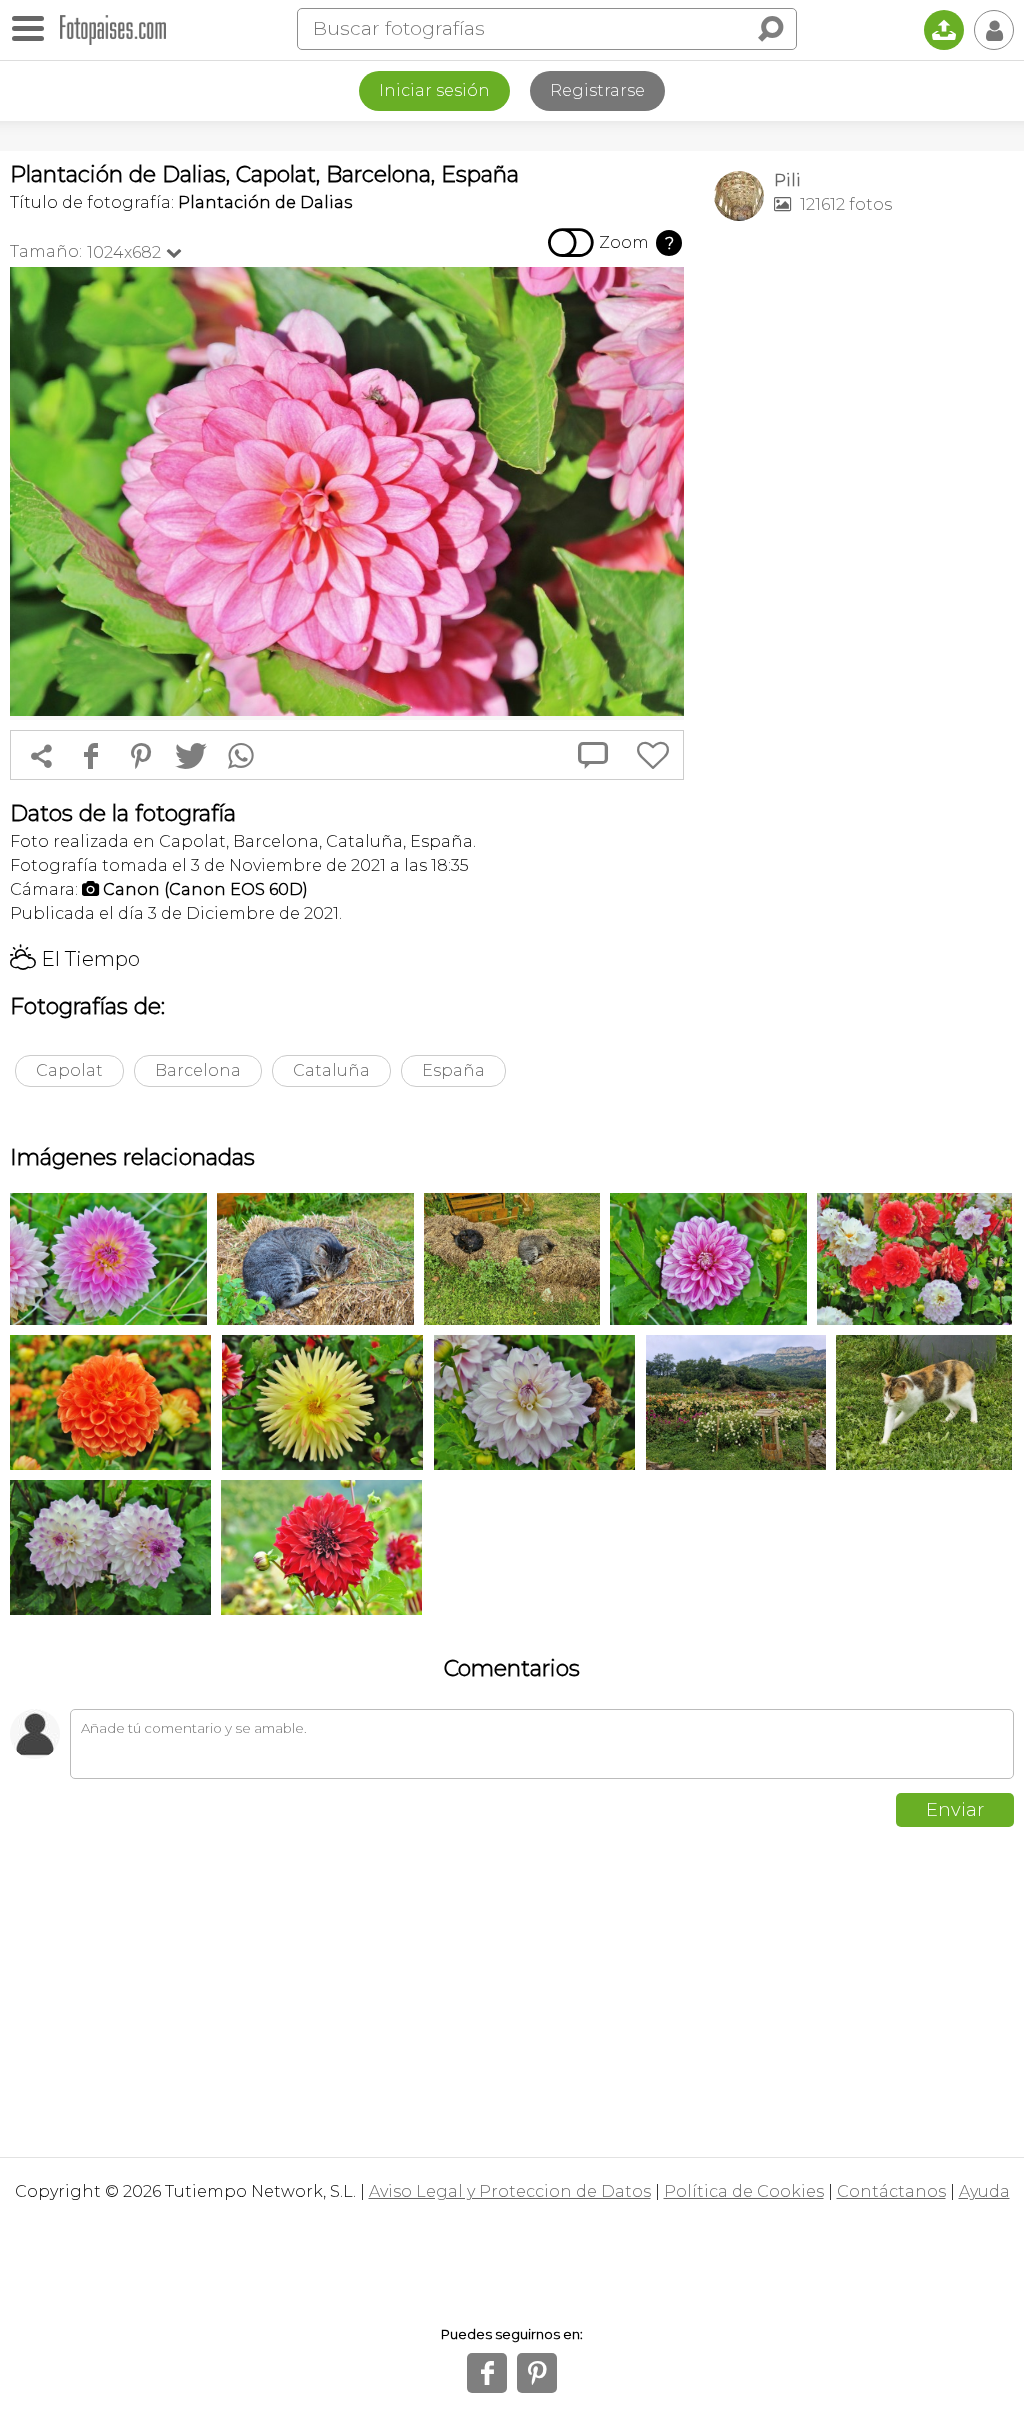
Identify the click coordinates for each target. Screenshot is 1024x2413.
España (453, 1070)
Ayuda (984, 2191)
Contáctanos (891, 2191)
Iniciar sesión (434, 90)
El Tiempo (75, 959)
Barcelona (198, 1070)
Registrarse (597, 90)
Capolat (69, 1070)
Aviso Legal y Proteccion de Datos (510, 2191)
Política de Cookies (744, 2191)
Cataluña (331, 1070)
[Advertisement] (864, 376)
